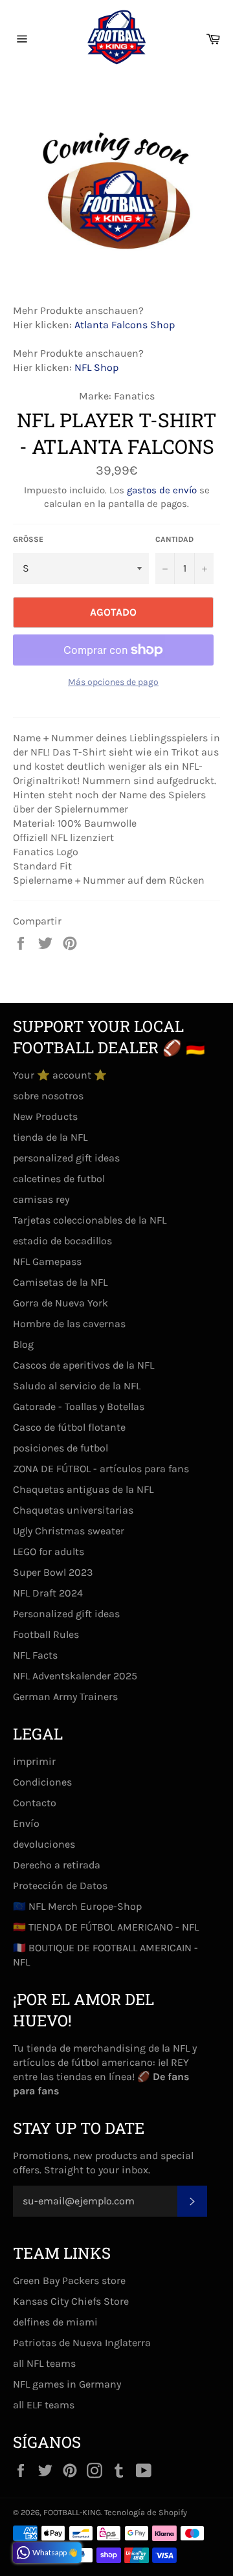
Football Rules (46, 1634)
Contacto (35, 1803)
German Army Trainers (65, 1697)
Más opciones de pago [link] (113, 682)
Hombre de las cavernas (69, 1324)
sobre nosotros (48, 1096)
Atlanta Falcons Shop (125, 325)
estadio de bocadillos (62, 1241)
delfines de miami (55, 2322)
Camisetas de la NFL (60, 1282)
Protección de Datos (60, 1886)
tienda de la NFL (50, 1137)
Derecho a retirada (57, 1865)
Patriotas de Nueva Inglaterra (82, 2343)
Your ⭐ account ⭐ (60, 1075)
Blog (23, 1344)
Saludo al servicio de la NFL (77, 1386)
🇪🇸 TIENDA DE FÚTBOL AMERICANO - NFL (106, 1927)
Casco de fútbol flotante (69, 1427)
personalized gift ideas (66, 1158)
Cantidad (174, 539)
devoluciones (44, 1844)
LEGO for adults (49, 1551)
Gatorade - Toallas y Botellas (79, 1406)
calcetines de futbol (59, 1179)
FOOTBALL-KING (72, 2512)
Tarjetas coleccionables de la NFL (90, 1220)
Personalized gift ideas (66, 1614)
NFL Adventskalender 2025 (75, 1676)
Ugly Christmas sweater (69, 1531)
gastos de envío (162, 490)
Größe (28, 539)
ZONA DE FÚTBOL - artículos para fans (101, 1469)
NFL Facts (35, 1655)
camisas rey (41, 1199)
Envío (26, 1823)
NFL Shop (96, 367)
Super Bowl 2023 (53, 1572)
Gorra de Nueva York (61, 1303)
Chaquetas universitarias (73, 1510)
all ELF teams (44, 2405)
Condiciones (42, 1782)
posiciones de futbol (61, 1448)
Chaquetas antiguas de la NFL (83, 1489)
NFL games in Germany (67, 2384)
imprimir (34, 1761)
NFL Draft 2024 (48, 1593)
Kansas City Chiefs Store (71, 2301)
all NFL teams (44, 2363)
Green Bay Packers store (69, 2280)
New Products (45, 1116)
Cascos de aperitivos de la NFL (83, 1365)
